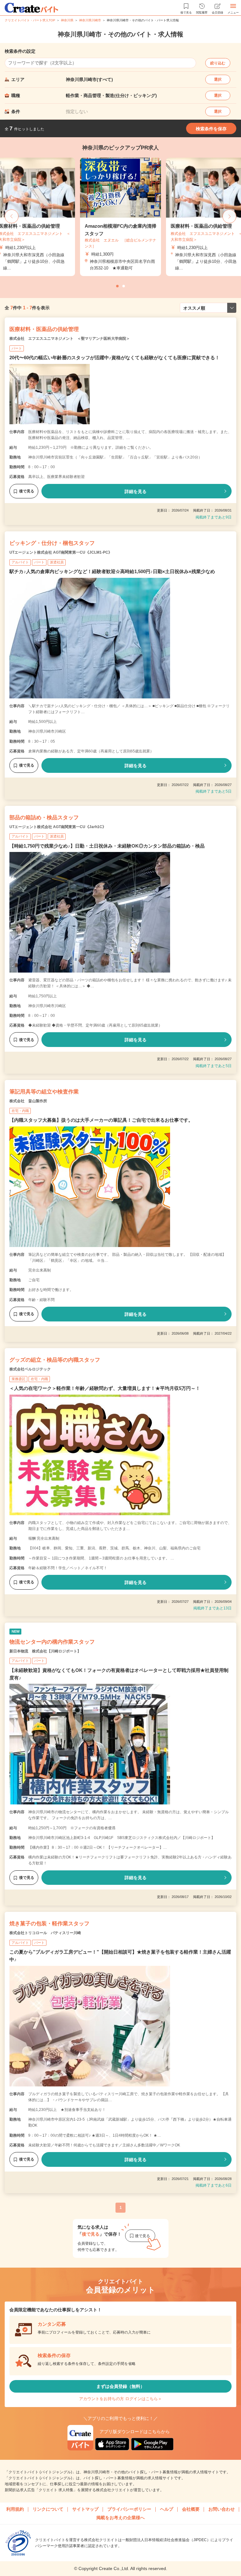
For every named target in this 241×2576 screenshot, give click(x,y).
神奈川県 (67, 20)
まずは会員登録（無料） (120, 2386)
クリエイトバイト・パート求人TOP (30, 20)
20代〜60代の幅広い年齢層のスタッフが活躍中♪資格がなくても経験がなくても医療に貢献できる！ (115, 358)
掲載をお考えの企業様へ (120, 2518)
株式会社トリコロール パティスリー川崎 (45, 1933)
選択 (218, 79)
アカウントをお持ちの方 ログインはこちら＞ (120, 2399)
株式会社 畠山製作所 (28, 1101)
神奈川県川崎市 (90, 20)
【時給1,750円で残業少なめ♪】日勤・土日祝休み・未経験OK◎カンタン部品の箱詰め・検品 (107, 846)
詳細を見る (136, 491)
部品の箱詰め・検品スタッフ (44, 818)
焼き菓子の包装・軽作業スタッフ (49, 1924)
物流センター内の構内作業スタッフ (52, 1642)
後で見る (27, 491)
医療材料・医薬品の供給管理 (44, 329)
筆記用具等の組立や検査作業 (44, 1092)
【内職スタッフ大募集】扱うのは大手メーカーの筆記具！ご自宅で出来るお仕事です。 (101, 1120)
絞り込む (218, 63)
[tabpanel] (120, 217)
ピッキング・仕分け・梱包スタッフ (52, 543)
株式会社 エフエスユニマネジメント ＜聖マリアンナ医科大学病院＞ (70, 339)
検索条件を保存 (211, 129)
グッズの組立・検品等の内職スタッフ (55, 1360)
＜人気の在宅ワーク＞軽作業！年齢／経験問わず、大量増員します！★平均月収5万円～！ (105, 1388)
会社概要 (191, 2509)
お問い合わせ (222, 2509)
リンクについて (48, 2509)
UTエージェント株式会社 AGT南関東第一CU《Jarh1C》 (58, 827)
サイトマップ (85, 2509)
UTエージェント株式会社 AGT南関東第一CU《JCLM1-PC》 (61, 552)
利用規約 (15, 2509)
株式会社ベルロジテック (30, 1369)
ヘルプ (167, 2509)
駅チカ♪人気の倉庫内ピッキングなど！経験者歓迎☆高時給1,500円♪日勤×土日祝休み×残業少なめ (112, 571)
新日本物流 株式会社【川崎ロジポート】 (45, 1651)
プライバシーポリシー (129, 2509)
